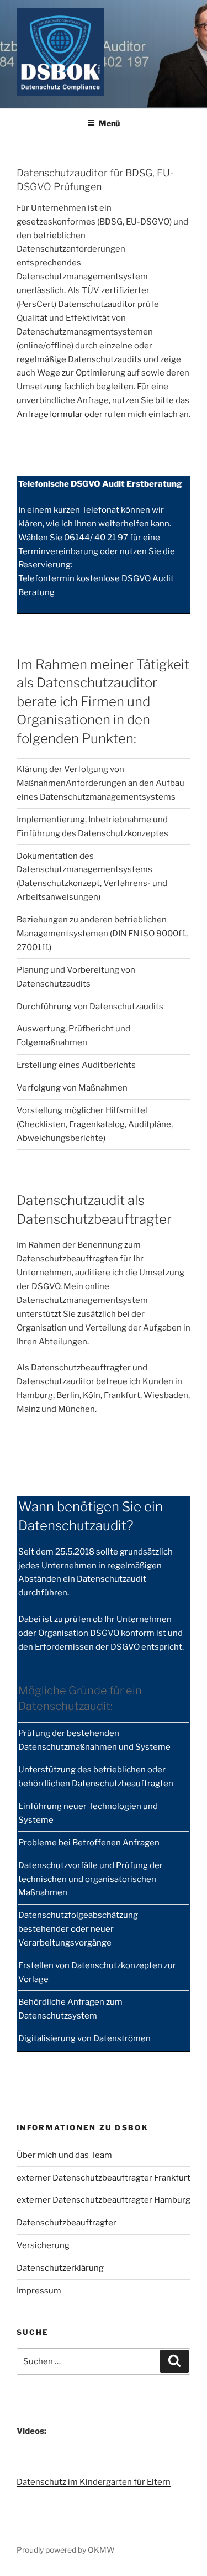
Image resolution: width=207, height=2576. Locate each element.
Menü (109, 123)
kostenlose (98, 578)
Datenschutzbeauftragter (67, 2223)
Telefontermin (47, 578)
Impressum (39, 2291)
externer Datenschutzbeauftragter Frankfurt (104, 2178)
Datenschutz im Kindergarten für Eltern (94, 2482)
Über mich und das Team (64, 2155)
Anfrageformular (50, 414)
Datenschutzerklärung (60, 2268)
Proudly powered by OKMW (66, 2550)
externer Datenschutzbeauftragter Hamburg (104, 2200)
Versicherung (43, 2245)
